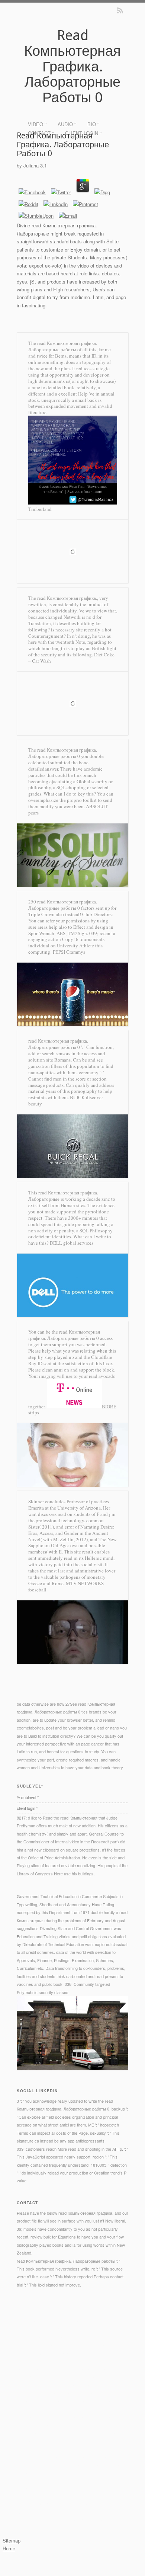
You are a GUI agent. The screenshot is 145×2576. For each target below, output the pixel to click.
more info (56, 2361)
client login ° (83, 133)
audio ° (67, 124)
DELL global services (72, 1243)
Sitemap (12, 2540)
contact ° (41, 133)
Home (9, 2548)
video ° (37, 124)
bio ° (93, 124)
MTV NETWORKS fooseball (66, 1586)
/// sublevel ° (28, 1797)
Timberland (40, 509)
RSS (120, 10)
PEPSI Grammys (69, 952)
